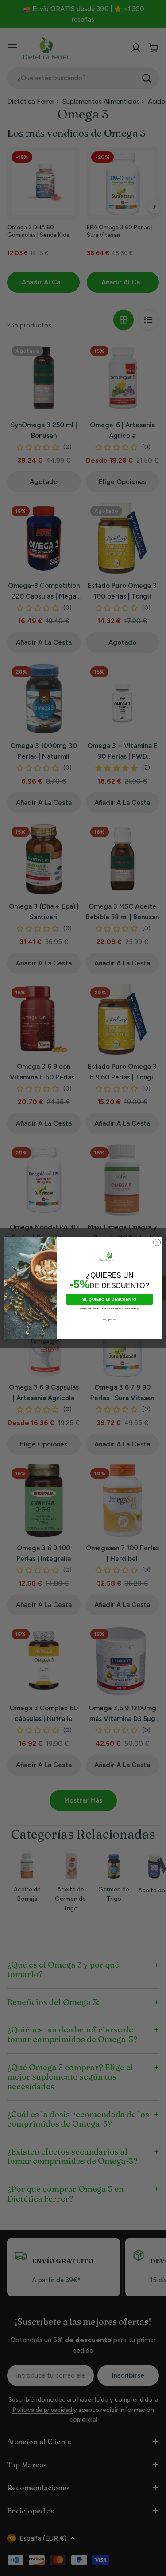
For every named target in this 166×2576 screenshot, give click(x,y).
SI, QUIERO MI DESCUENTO (110, 1300)
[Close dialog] (157, 1242)
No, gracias (109, 1320)
